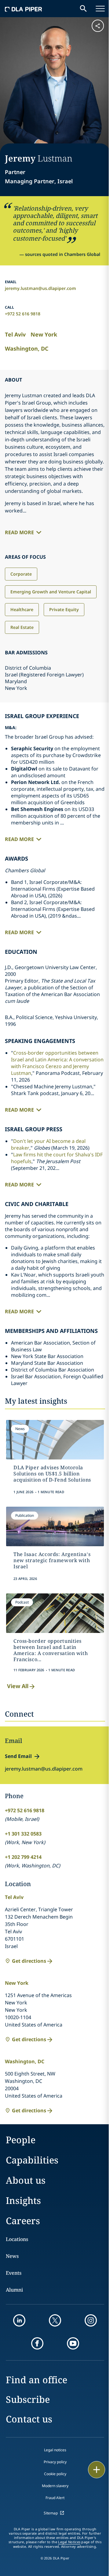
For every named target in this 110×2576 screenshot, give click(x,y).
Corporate (21, 574)
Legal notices (55, 2450)
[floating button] (97, 2470)
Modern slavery (55, 2486)
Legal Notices (69, 2542)
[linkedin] (19, 2320)
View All (18, 1686)
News (12, 2256)
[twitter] (55, 2320)
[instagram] (91, 2320)
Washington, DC (27, 348)
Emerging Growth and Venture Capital (51, 592)
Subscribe (28, 2399)
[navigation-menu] (100, 9)
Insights (23, 2200)
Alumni (14, 2290)
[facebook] (37, 2343)
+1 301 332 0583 (23, 1834)
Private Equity (64, 609)
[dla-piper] (24, 9)
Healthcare (22, 609)
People (21, 2140)
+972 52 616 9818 (23, 314)
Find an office (37, 2380)
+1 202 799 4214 (23, 1857)
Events (14, 2273)
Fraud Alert (55, 2498)
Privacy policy (55, 2462)
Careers (23, 2221)
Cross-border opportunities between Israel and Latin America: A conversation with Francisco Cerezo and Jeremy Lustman (57, 1063)
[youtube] (73, 2343)
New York (44, 334)
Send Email (18, 1756)
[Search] (83, 9)
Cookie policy (55, 2474)
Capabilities (32, 2160)
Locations (17, 2239)
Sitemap (51, 2513)
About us (26, 2180)
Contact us (29, 2419)
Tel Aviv (15, 334)
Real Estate (22, 627)
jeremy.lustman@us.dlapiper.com (40, 288)
